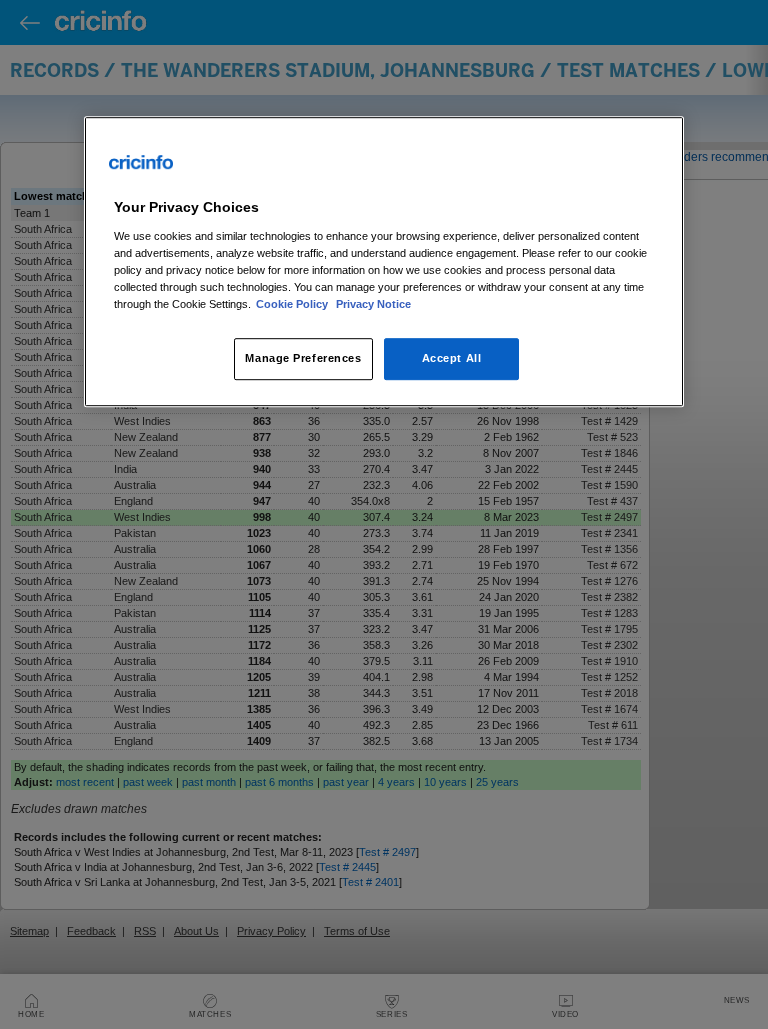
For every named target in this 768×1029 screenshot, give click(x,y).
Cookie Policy (293, 304)
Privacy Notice (373, 304)
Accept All (452, 358)
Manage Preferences (303, 358)
